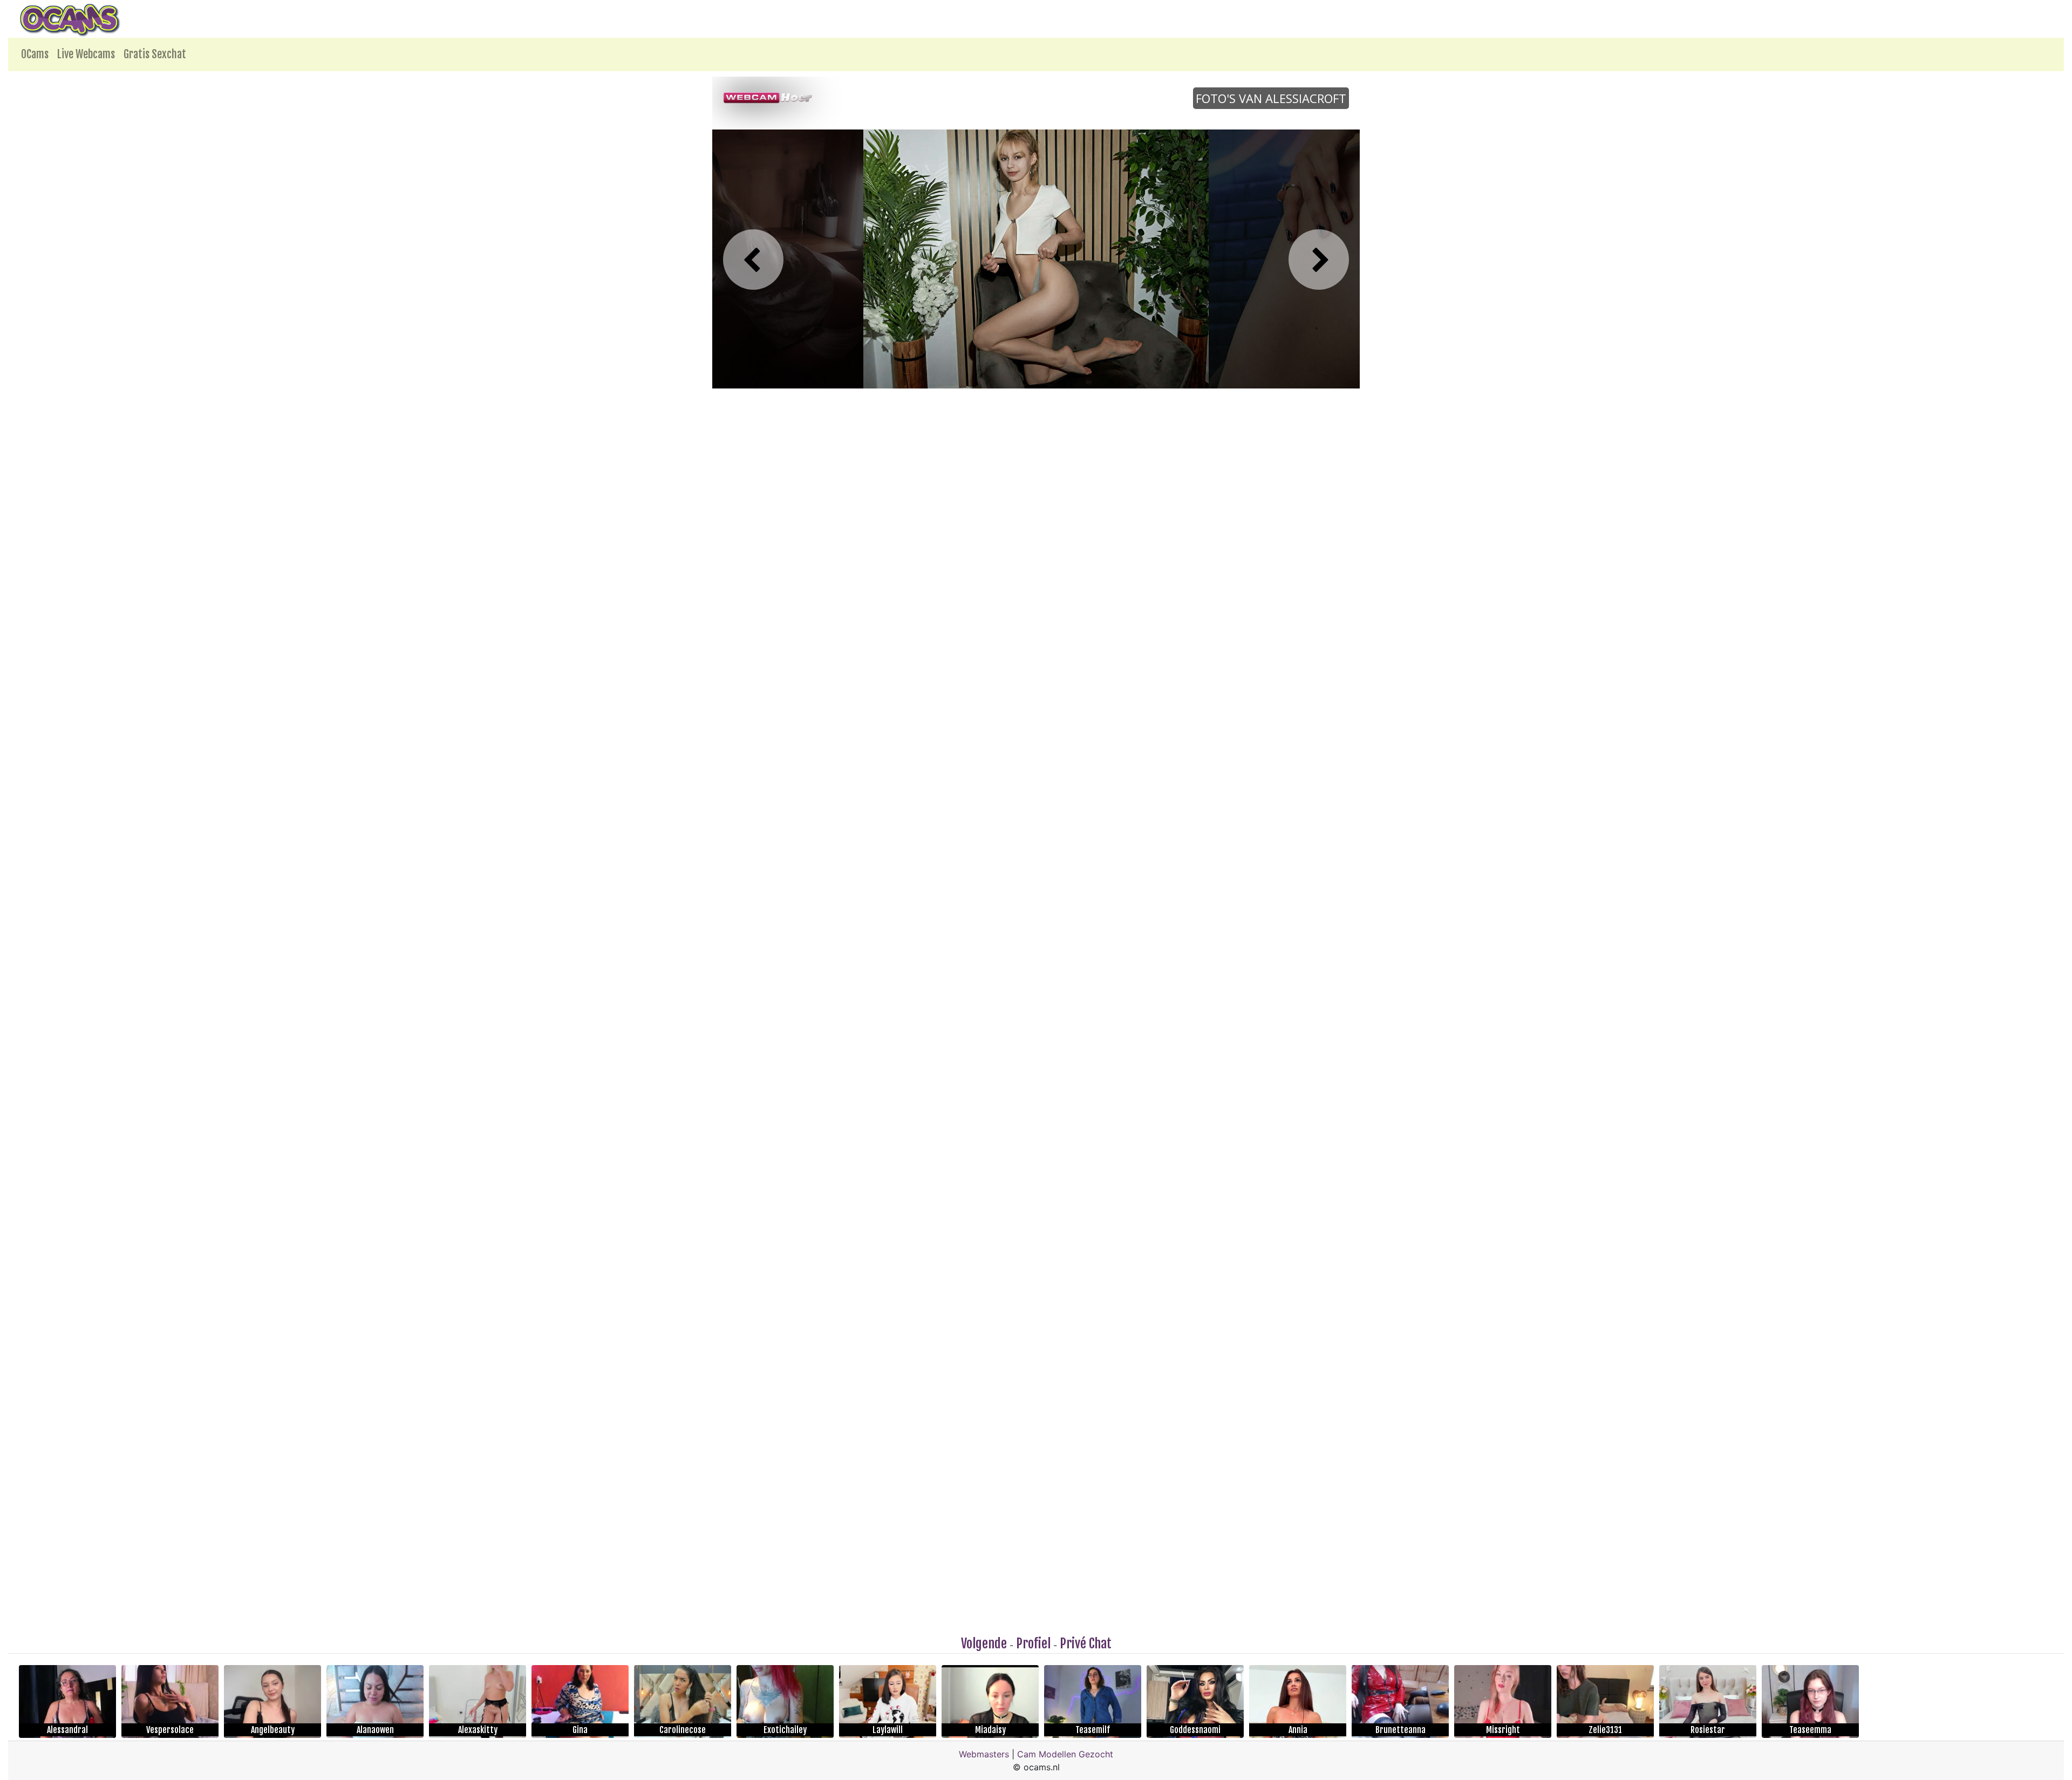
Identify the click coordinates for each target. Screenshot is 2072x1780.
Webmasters (984, 1754)
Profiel (1033, 1643)
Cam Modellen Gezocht (1065, 1754)
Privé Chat (1086, 1643)
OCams (35, 54)
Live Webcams (86, 54)
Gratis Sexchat (155, 54)
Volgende (984, 1643)
